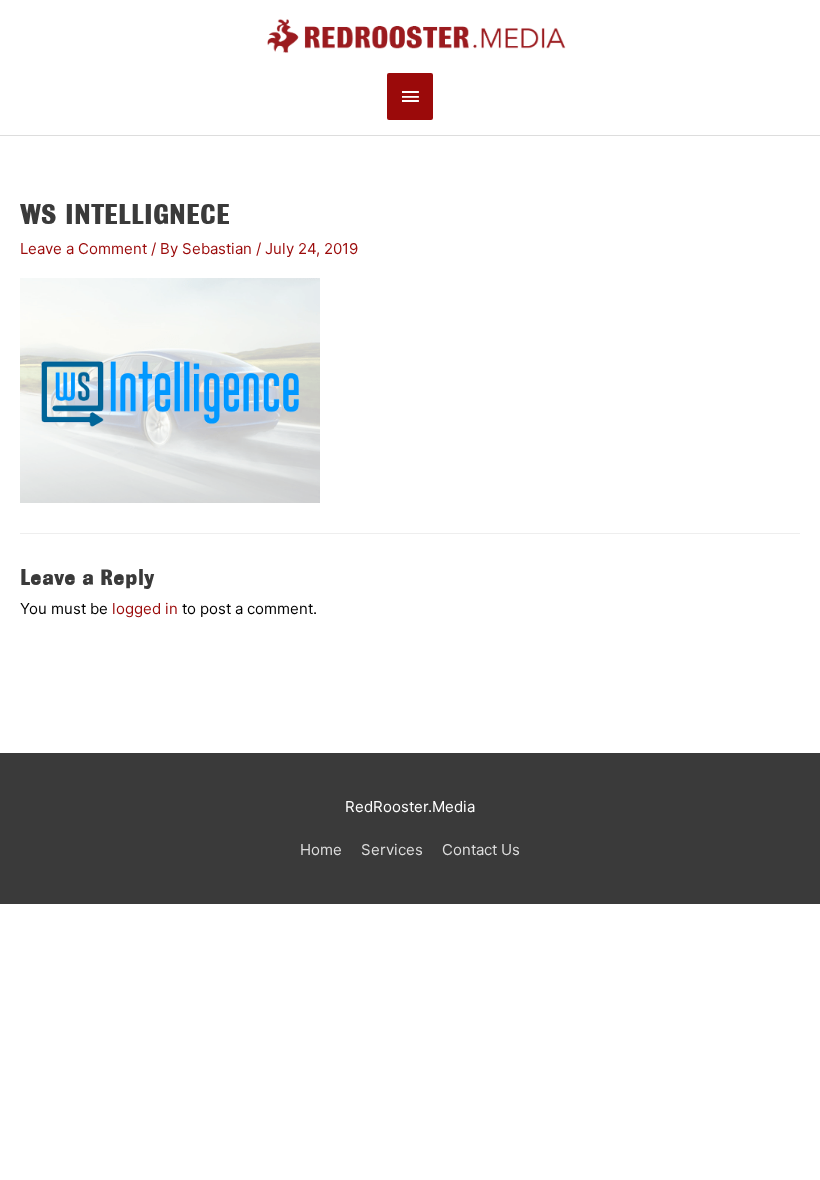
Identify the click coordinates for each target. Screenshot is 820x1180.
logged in (145, 608)
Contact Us (481, 849)
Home (321, 849)
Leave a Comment (83, 248)
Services (392, 849)
